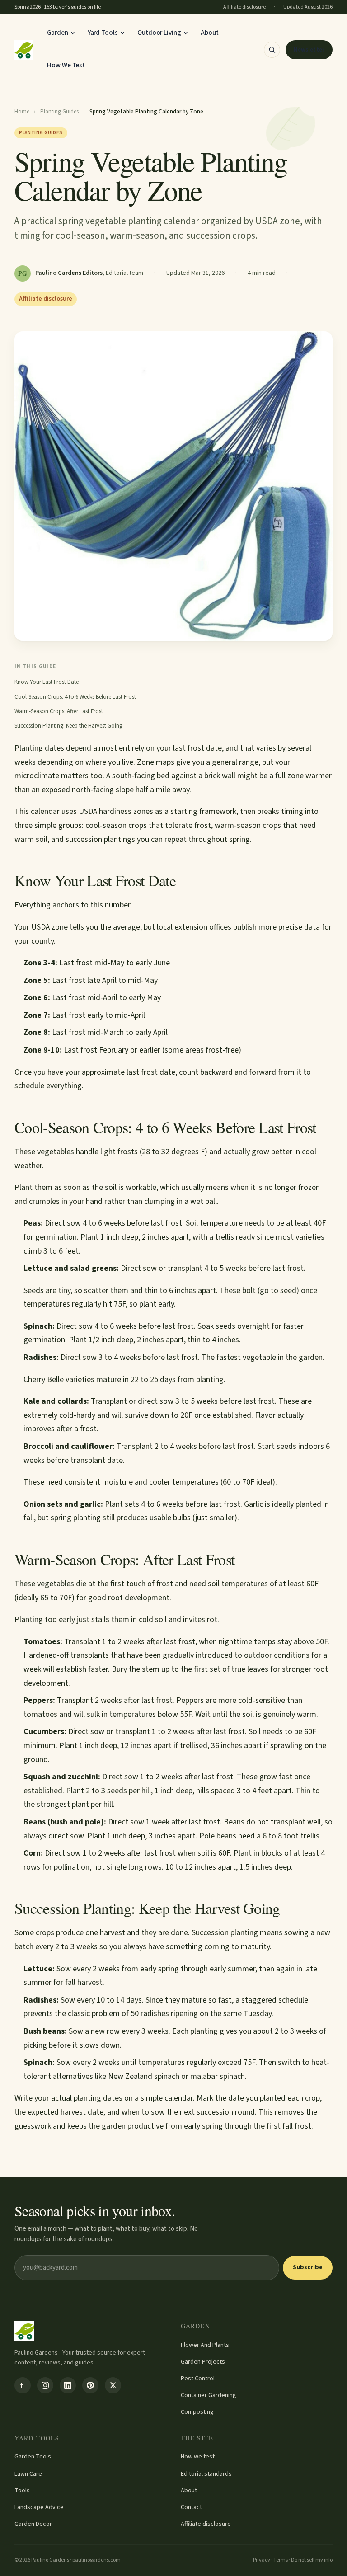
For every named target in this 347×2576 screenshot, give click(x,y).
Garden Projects (203, 2362)
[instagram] (45, 2385)
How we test (198, 2457)
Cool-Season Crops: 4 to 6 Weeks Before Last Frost (75, 697)
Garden (58, 33)
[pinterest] (90, 2385)
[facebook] (23, 2385)
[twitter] (113, 2385)
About (210, 33)
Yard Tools (103, 33)
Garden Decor (33, 2524)
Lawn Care (28, 2474)
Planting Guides (59, 112)
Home (22, 112)
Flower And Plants (205, 2345)
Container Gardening (209, 2395)
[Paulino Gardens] (23, 50)
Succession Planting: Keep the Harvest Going (68, 726)
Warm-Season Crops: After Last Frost (59, 711)
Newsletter (309, 50)
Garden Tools (33, 2457)
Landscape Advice (39, 2507)
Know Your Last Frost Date (47, 682)
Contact (191, 2507)
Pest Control (198, 2379)
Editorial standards (206, 2474)
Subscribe (308, 2267)
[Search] (272, 50)
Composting (197, 2412)
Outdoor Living (159, 33)
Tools (22, 2491)
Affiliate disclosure (206, 2524)
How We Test (66, 65)
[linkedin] (68, 2385)
